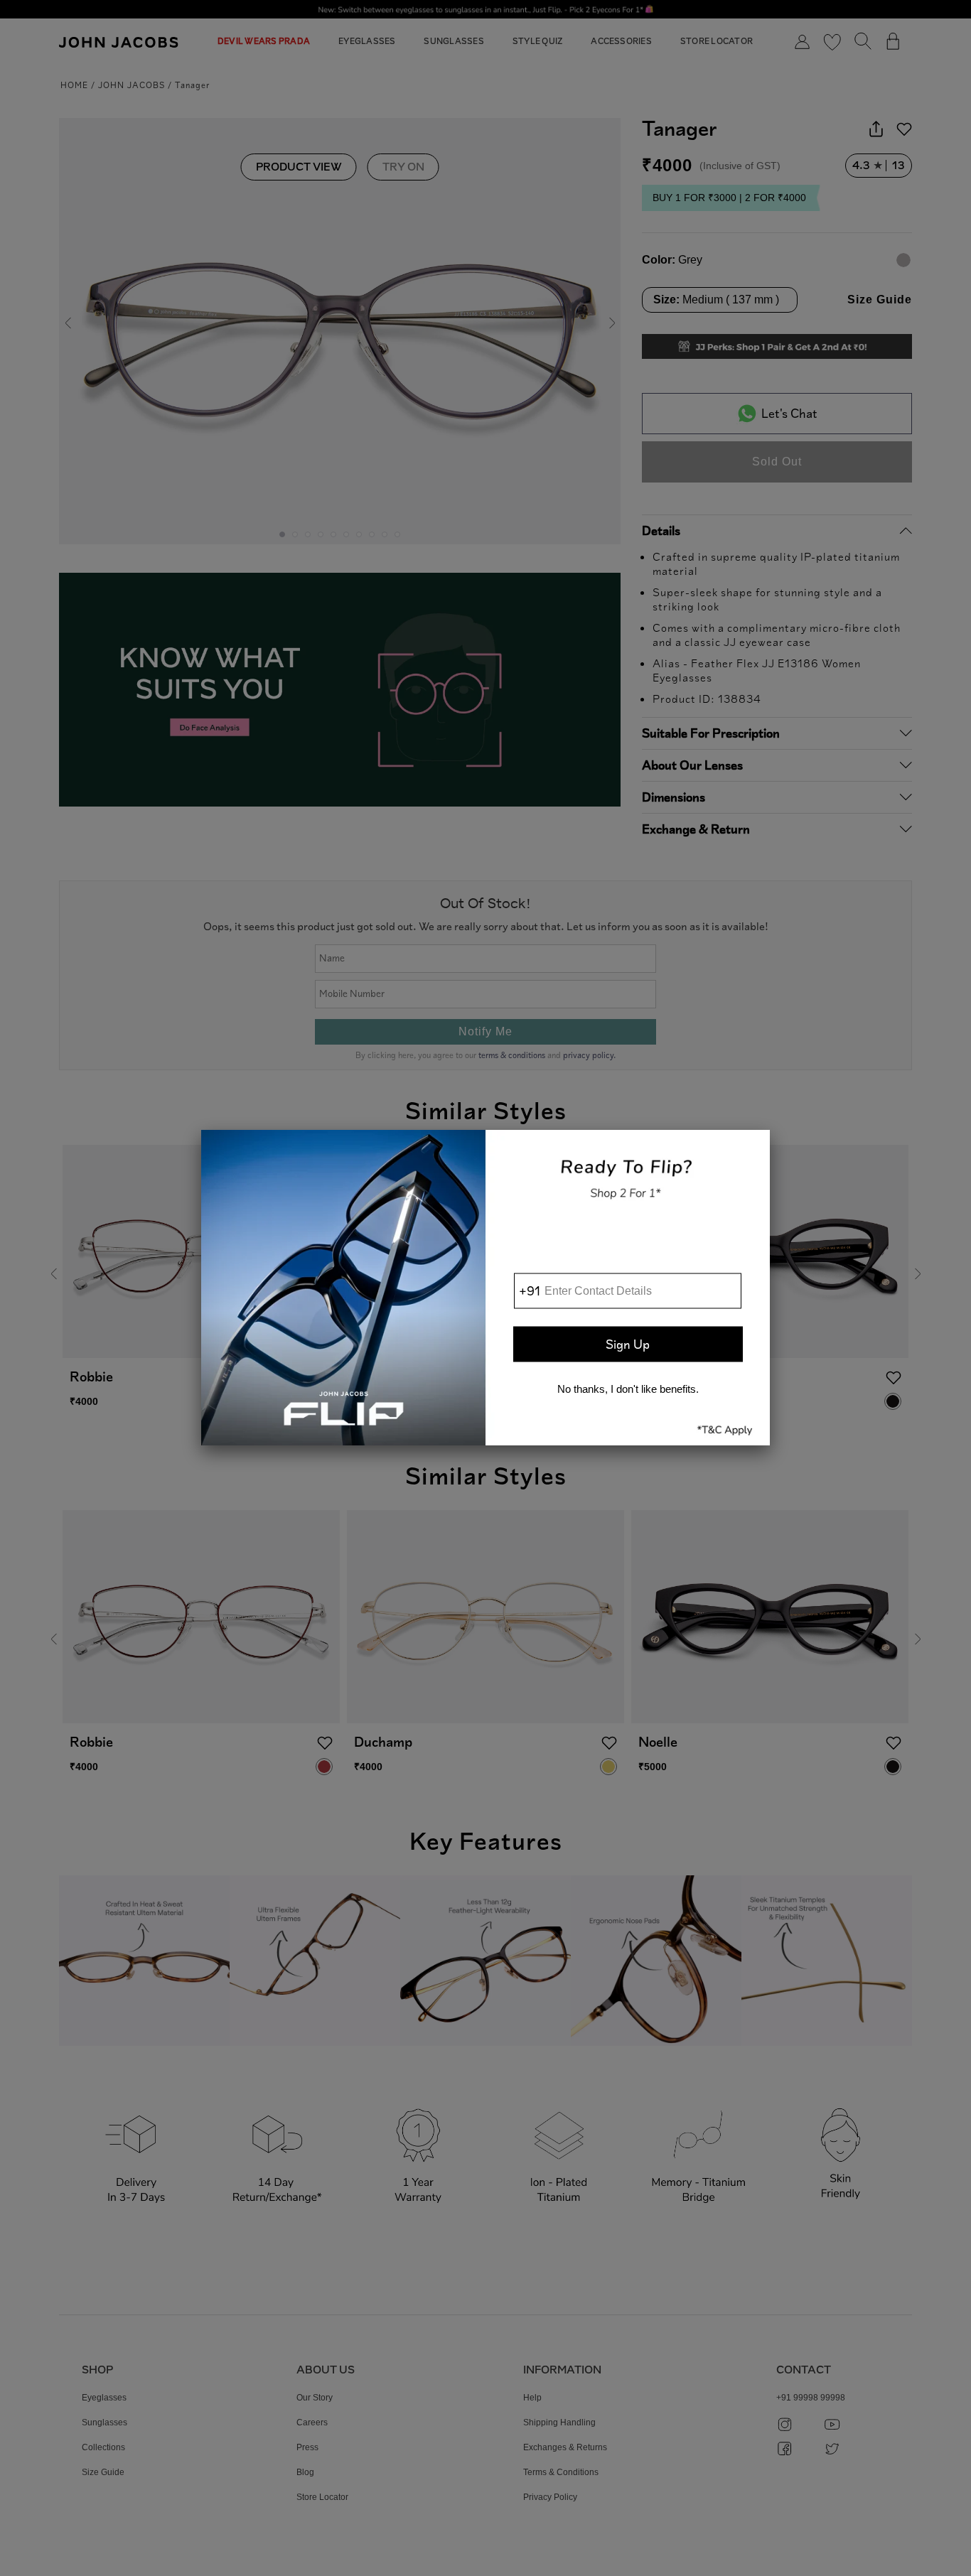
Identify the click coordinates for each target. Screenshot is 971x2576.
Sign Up (628, 1344)
